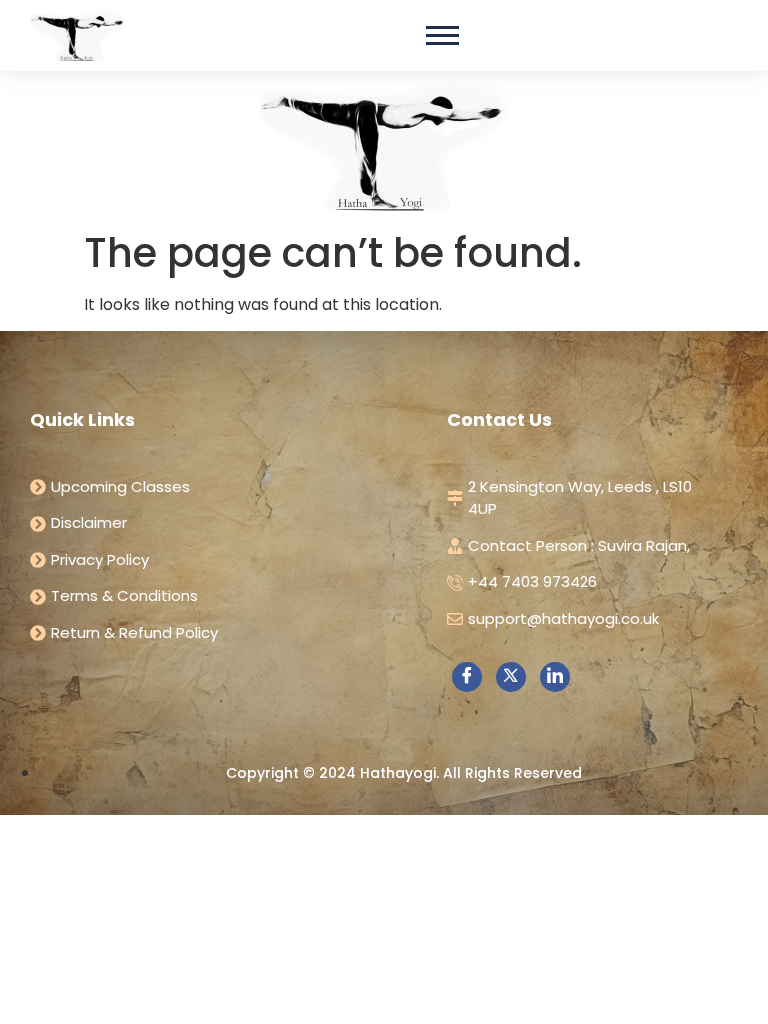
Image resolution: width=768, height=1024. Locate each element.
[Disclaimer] (208, 523)
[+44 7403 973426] (577, 582)
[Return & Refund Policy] (208, 633)
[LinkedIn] (555, 677)
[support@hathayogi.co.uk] (577, 619)
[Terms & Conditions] (208, 596)
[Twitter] (511, 677)
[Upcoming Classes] (208, 487)
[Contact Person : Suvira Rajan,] (577, 546)
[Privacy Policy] (208, 560)
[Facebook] (467, 677)
